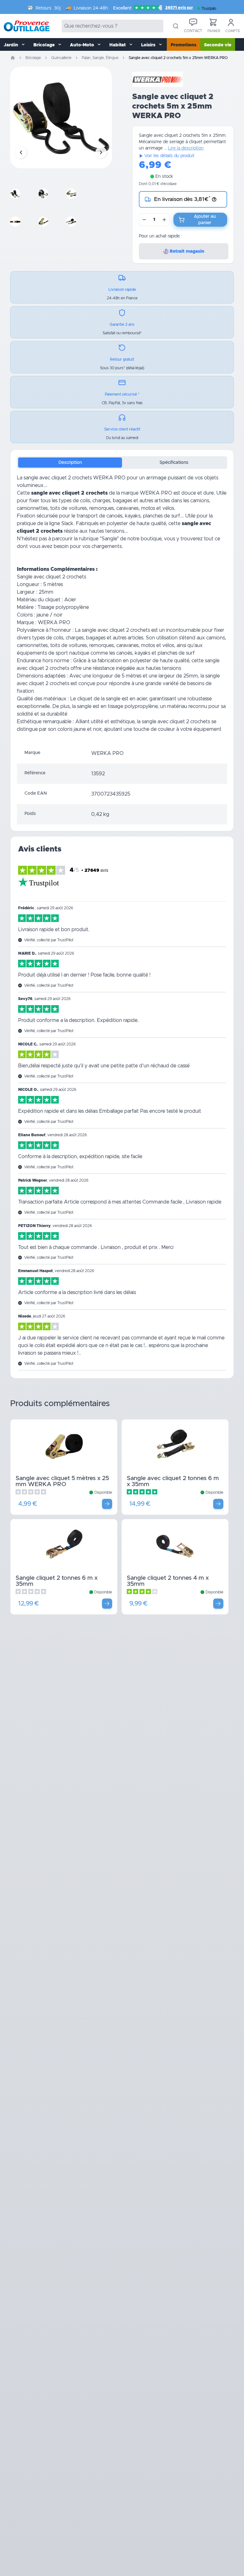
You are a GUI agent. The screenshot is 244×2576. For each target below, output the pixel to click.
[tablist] (122, 463)
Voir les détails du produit (169, 156)
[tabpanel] (122, 609)
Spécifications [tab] (174, 463)
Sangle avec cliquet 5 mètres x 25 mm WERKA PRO (62, 1481)
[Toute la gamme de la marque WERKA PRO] (158, 79)
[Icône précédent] (21, 152)
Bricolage (33, 58)
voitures (78, 508)
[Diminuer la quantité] (144, 220)
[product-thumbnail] (22, 194)
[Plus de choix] (107, 1504)
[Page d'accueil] (13, 58)
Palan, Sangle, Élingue (100, 58)
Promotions (183, 45)
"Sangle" (109, 539)
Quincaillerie (61, 58)
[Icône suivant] (101, 152)
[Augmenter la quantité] (164, 220)
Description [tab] (70, 463)
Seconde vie (218, 45)
